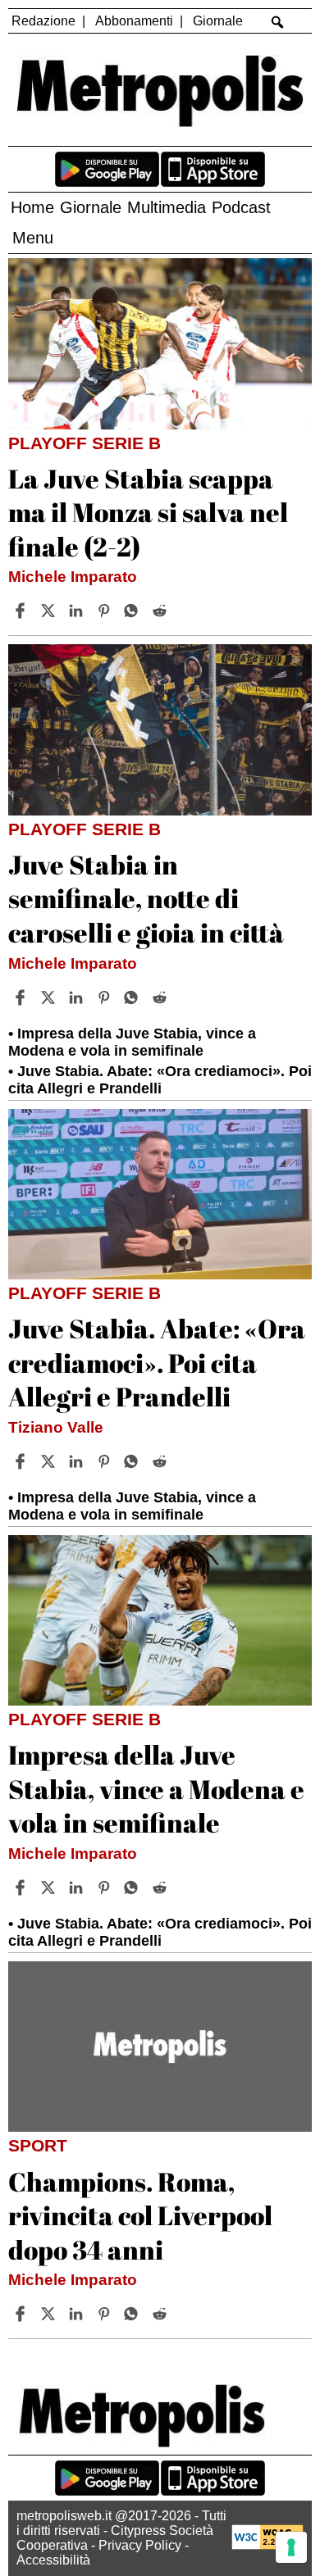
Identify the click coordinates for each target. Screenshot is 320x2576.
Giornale (218, 21)
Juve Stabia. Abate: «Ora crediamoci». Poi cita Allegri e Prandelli (160, 1080)
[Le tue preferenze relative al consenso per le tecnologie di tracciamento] (291, 2547)
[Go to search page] (278, 22)
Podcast (241, 207)
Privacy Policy (140, 2545)
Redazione (43, 21)
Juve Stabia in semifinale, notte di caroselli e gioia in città (146, 898)
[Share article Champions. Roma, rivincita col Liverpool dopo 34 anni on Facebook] (22, 2314)
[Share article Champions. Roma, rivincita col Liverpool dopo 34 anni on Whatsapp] (134, 2314)
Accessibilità (53, 2560)
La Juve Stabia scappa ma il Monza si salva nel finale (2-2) (148, 512)
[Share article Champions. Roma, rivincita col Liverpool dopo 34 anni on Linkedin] (78, 2314)
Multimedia (167, 207)
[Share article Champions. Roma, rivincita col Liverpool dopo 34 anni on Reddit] (162, 2314)
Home (32, 207)
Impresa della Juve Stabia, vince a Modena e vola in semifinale (132, 1042)
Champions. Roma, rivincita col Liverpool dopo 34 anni (140, 2215)
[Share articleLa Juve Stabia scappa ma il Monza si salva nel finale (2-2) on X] (50, 611)
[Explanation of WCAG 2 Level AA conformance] (267, 2545)
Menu (33, 238)
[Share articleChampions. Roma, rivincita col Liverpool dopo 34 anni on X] (50, 2314)
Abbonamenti (134, 21)
